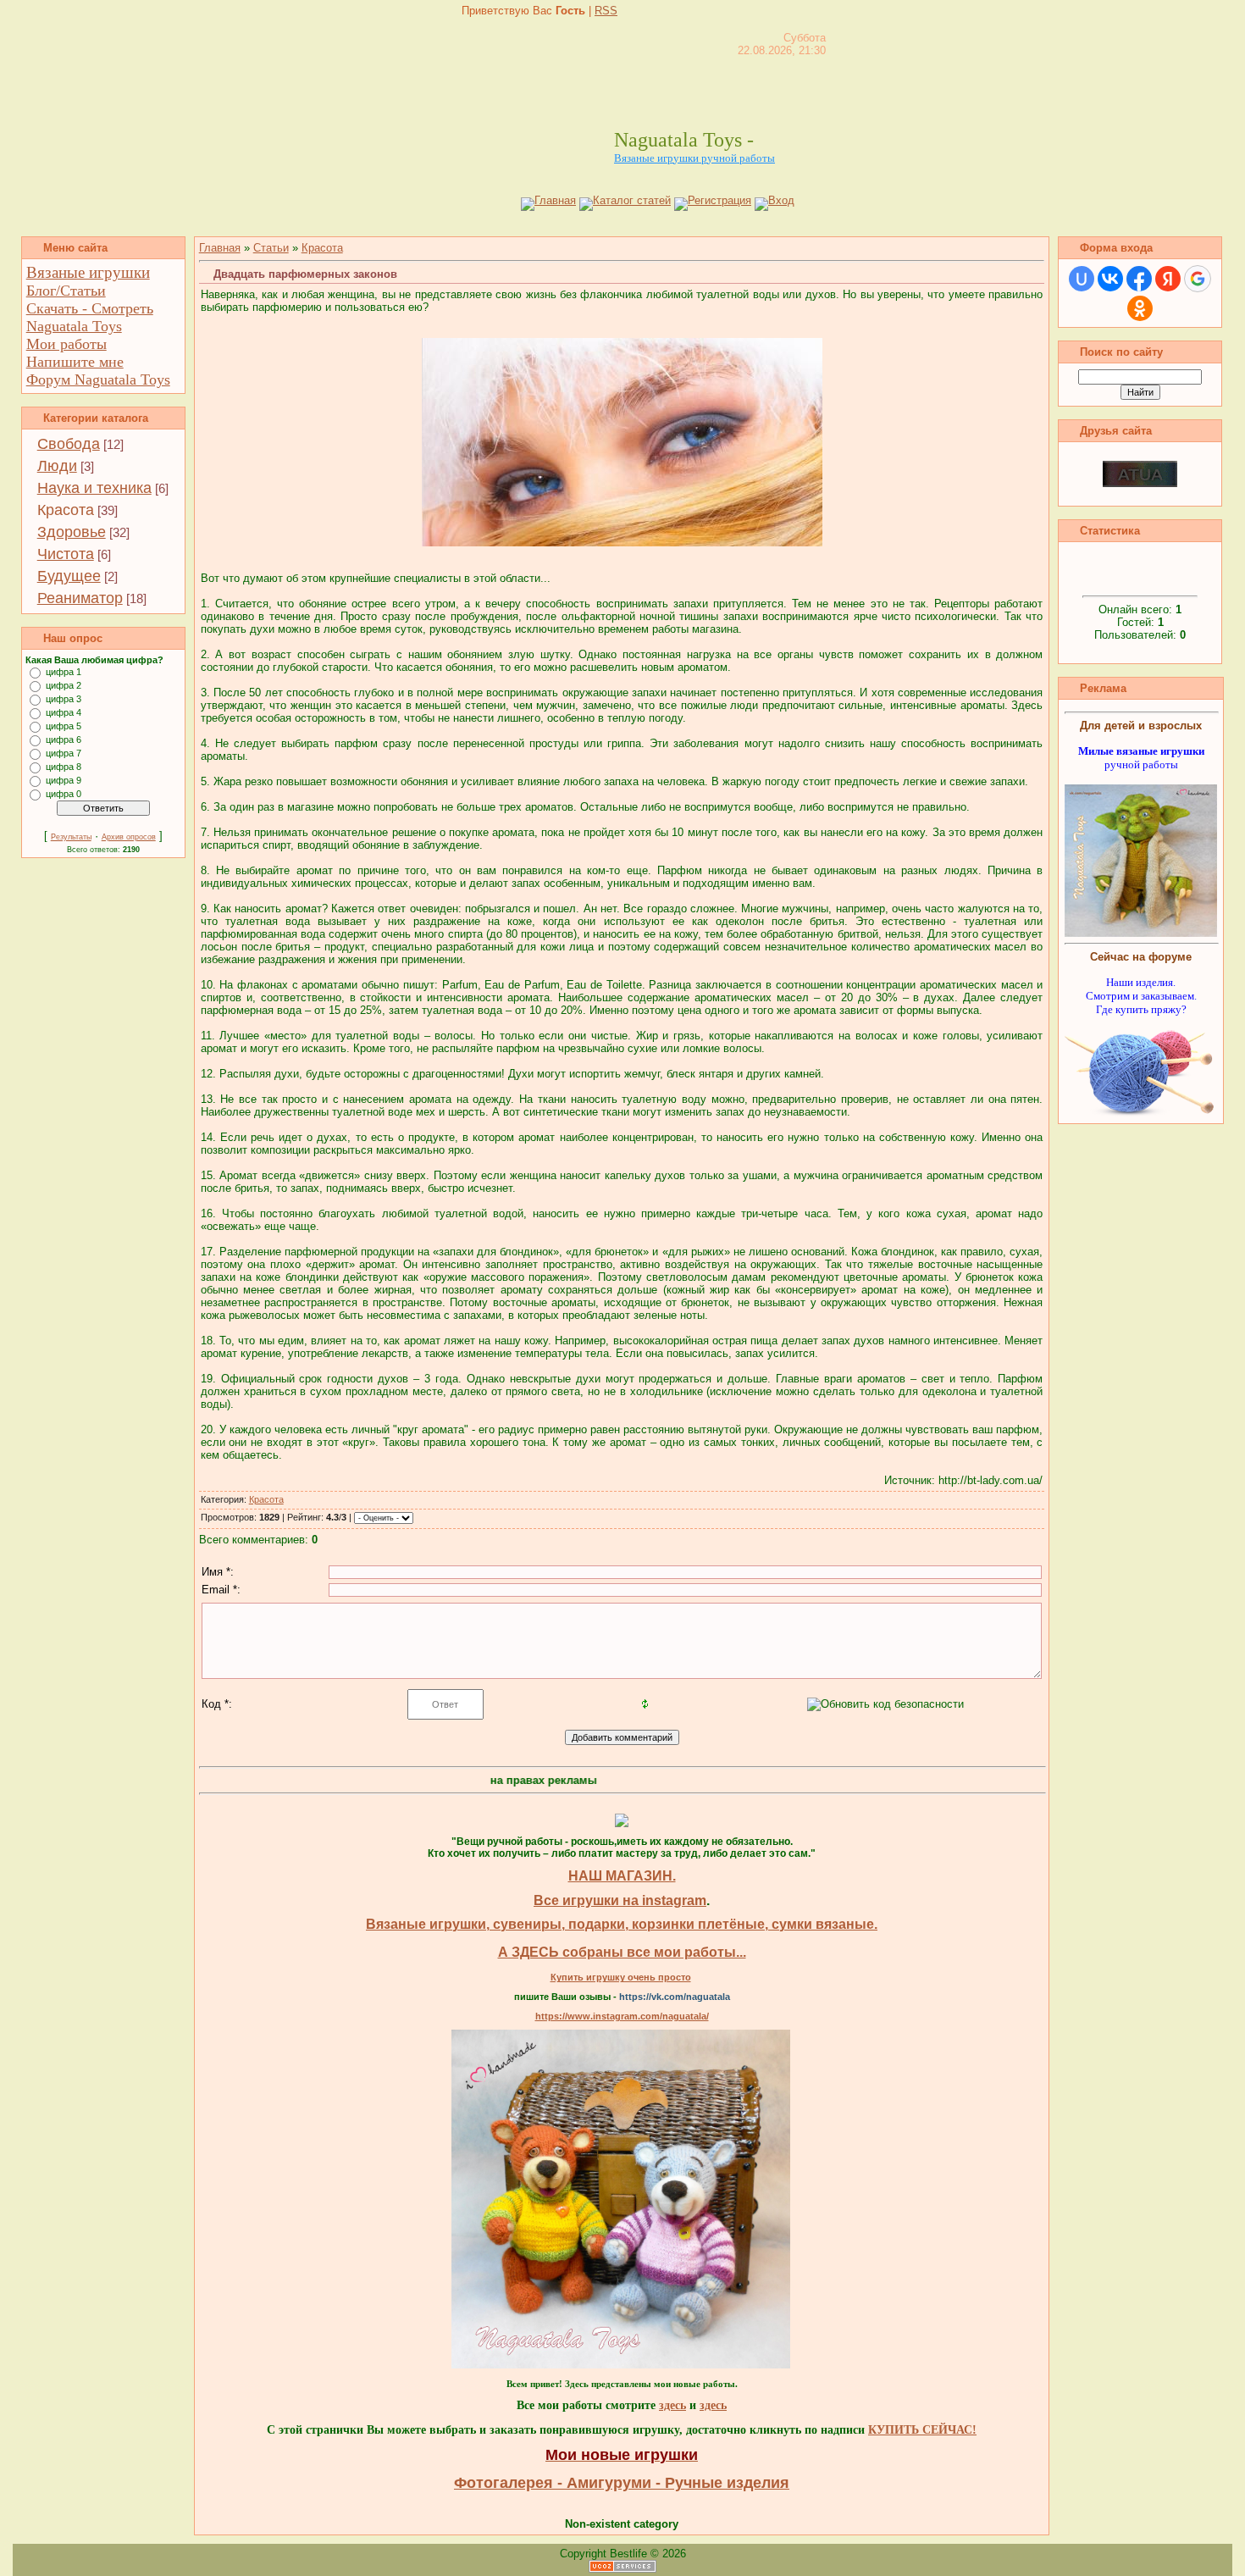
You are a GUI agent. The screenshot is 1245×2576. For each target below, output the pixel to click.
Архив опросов (129, 837)
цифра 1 (64, 672)
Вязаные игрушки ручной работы (694, 158)
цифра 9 (64, 780)
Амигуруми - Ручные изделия (678, 2483)
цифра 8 (64, 767)
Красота (66, 510)
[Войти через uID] (1082, 279)
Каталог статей (632, 200)
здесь (672, 2405)
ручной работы (1141, 758)
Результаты (71, 837)
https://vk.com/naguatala (675, 1997)
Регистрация (719, 200)
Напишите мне (75, 362)
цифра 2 (64, 685)
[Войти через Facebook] (1139, 279)
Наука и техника (94, 488)
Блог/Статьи (66, 291)
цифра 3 (64, 699)
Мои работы (66, 344)
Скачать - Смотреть (90, 308)
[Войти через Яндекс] (1168, 279)
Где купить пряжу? (1141, 1009)
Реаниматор (80, 598)
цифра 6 (64, 740)
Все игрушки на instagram (620, 1900)
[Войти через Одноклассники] (1140, 308)
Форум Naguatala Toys (98, 379)
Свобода (69, 444)
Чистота (66, 554)
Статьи (271, 248)
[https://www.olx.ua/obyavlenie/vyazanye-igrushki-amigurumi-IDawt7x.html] (621, 2365)
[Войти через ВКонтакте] (1110, 279)
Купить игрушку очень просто (621, 1977)
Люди (57, 466)
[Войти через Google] (1198, 279)
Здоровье (72, 532)
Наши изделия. (1141, 982)
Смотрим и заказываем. (1141, 996)
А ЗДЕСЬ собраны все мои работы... (622, 1952)
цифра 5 (64, 726)
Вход (781, 200)
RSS (606, 11)
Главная (555, 200)
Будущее (69, 576)
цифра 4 (64, 712)
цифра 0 (64, 794)
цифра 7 (64, 753)
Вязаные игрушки (88, 272)
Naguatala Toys (74, 326)
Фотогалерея (504, 2483)
